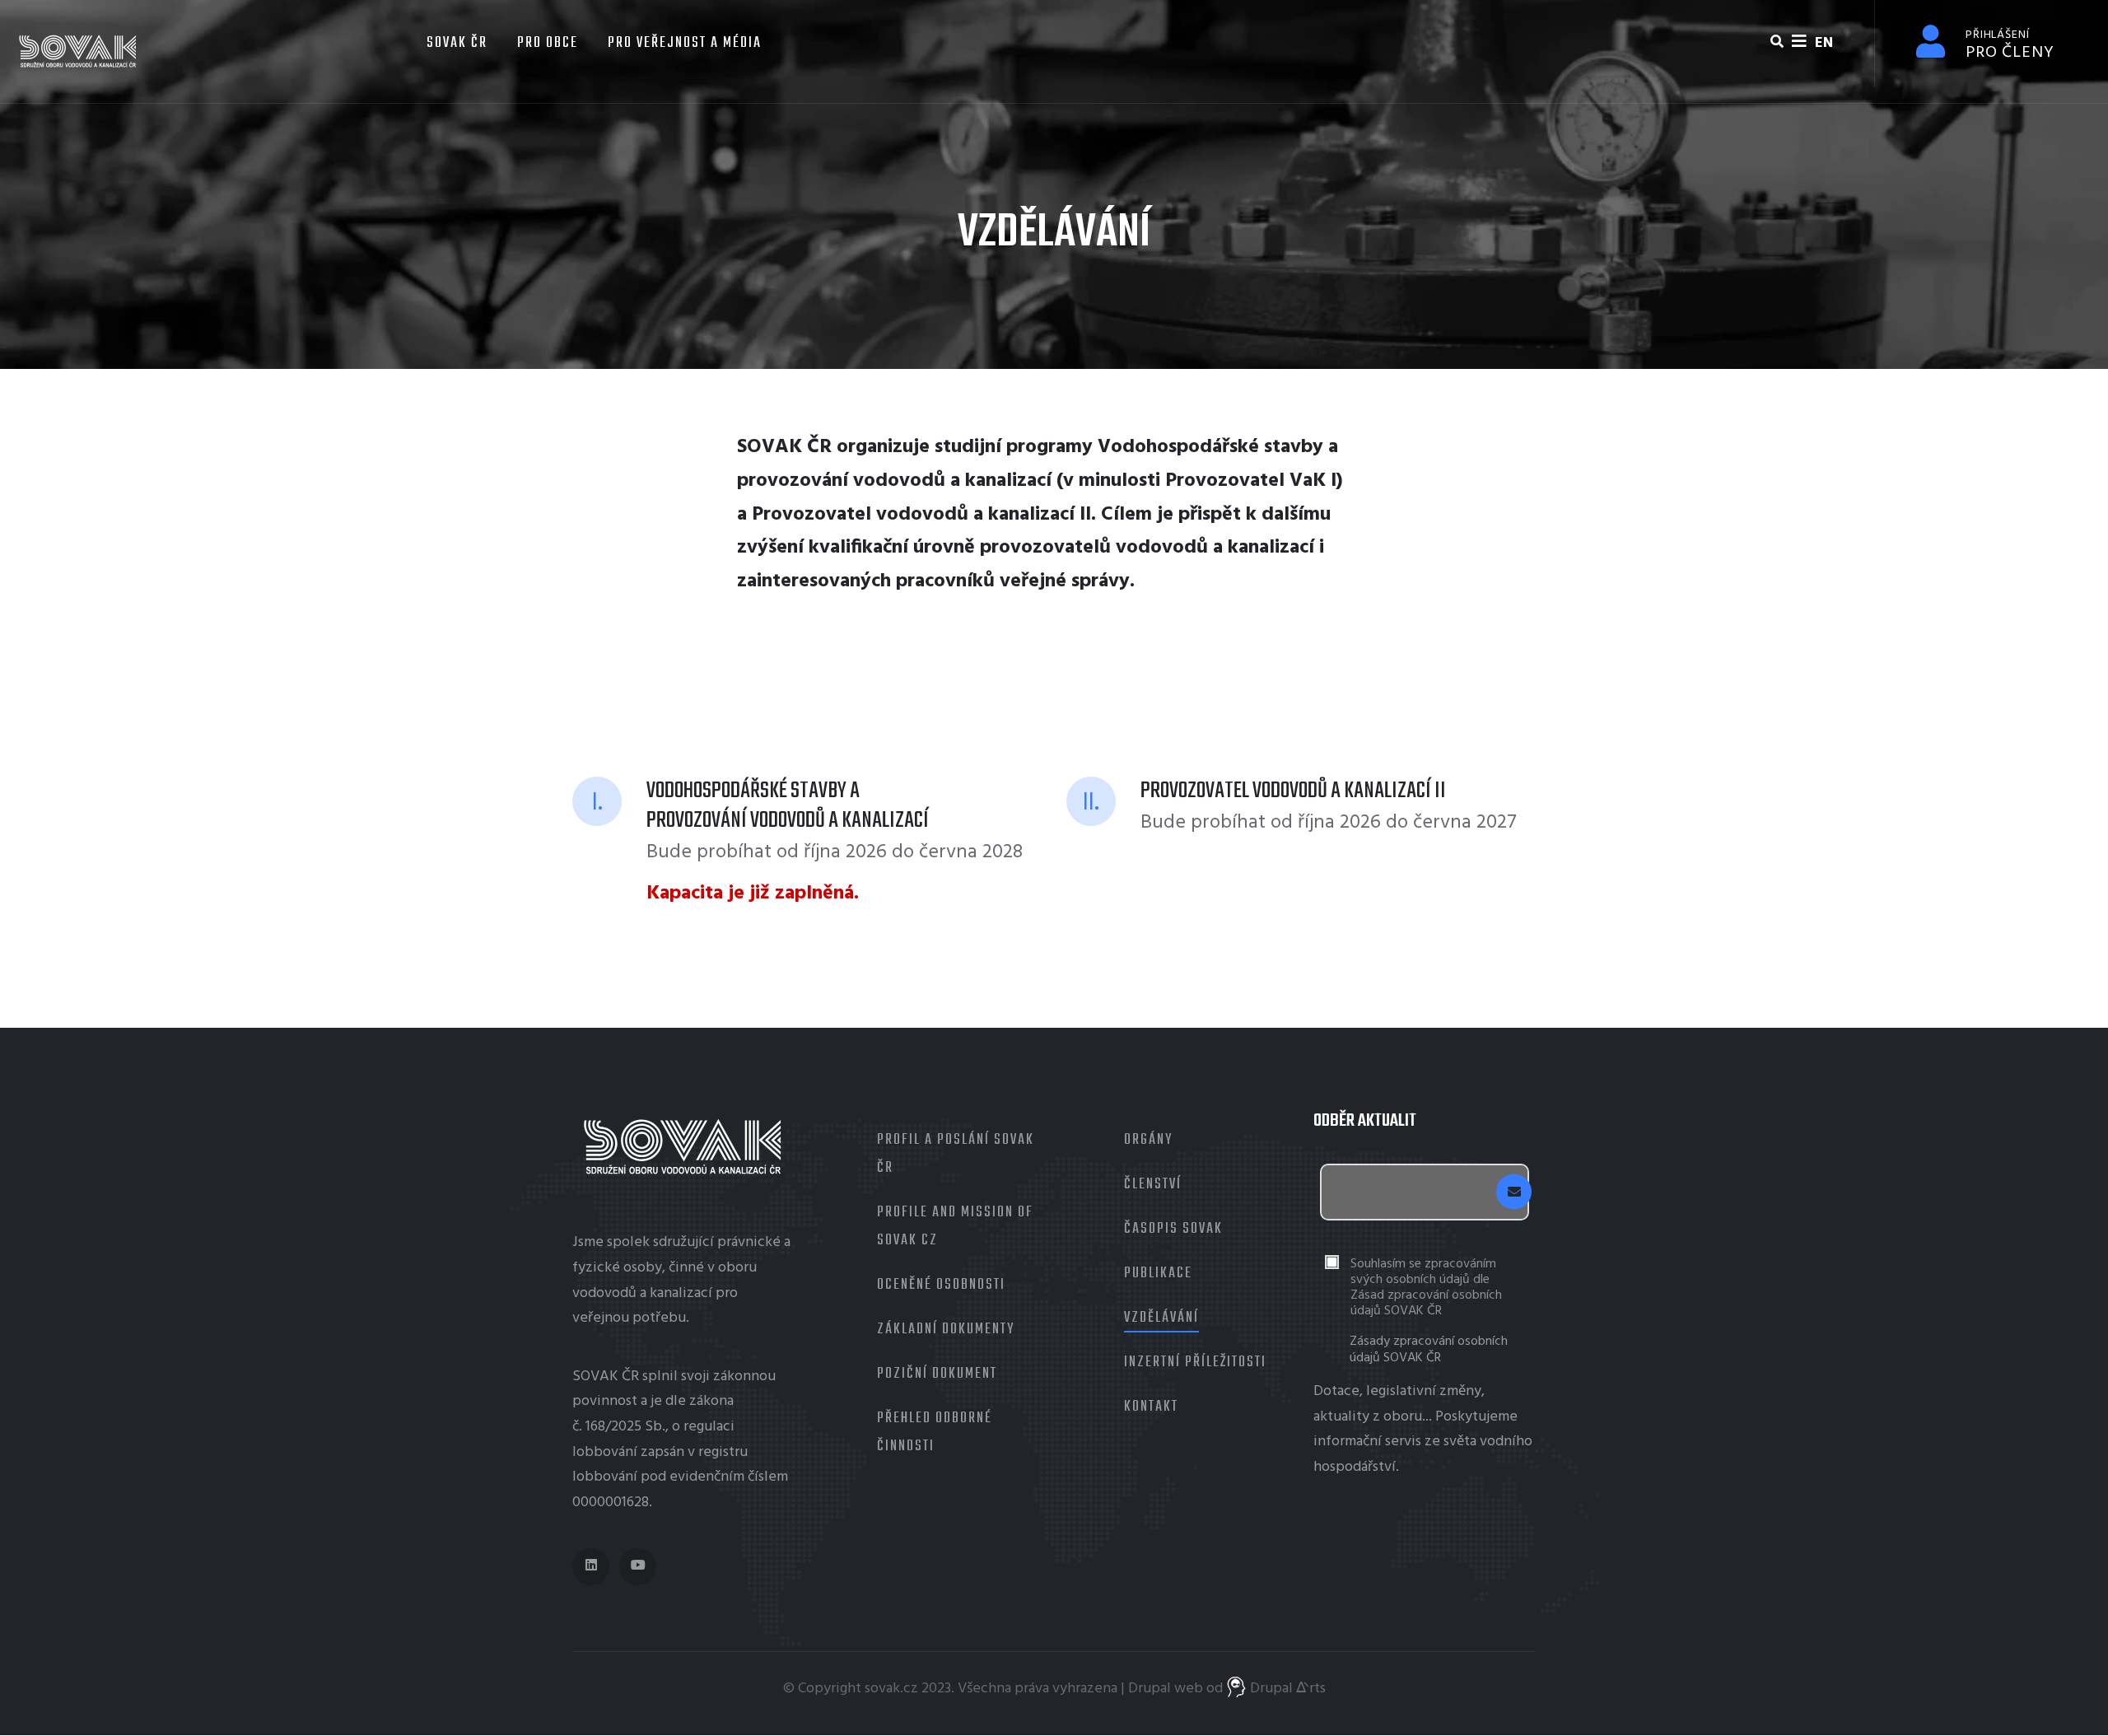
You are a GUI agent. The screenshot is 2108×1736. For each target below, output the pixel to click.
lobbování (605, 1452)
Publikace (1158, 1274)
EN (1824, 43)
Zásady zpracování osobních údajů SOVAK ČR (1429, 1350)
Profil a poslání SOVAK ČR (956, 1154)
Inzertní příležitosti (1195, 1363)
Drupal (1150, 1689)
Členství (1153, 1185)
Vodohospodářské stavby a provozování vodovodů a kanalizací (788, 806)
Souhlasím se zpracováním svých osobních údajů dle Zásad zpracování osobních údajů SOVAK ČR (1426, 1288)
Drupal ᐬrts (1286, 1689)
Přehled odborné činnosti (935, 1433)
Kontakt (1151, 1407)
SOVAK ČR (455, 43)
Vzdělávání (1161, 1318)
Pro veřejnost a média (685, 43)
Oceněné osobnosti (941, 1285)
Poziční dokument (937, 1374)
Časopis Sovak (1173, 1229)
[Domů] (78, 51)
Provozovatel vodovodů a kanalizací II (921, 515)
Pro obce (548, 43)
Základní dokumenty (946, 1330)
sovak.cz (891, 1689)
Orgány (1148, 1140)
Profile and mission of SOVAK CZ (955, 1227)
